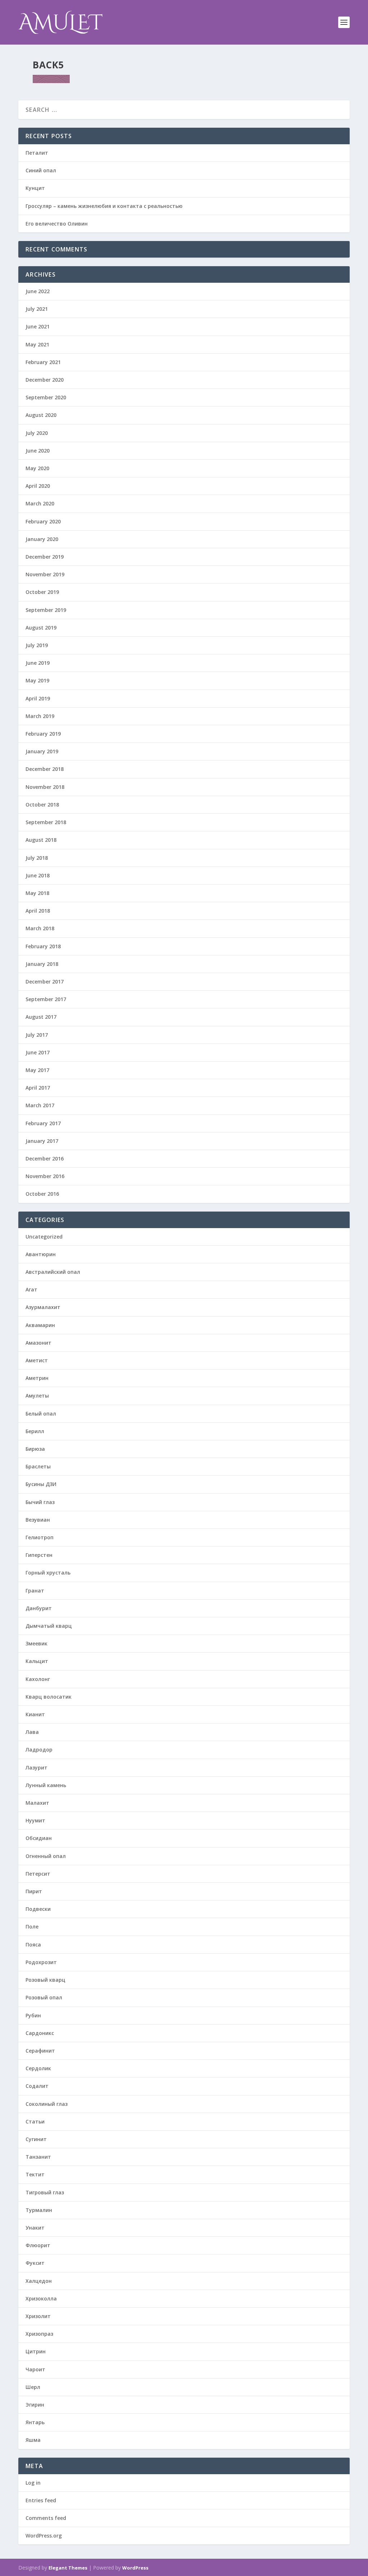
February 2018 (43, 946)
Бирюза (35, 1449)
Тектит (35, 2174)
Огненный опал (46, 1856)
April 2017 (38, 1088)
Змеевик (36, 1643)
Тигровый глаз (45, 2192)
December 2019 (45, 557)
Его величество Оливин (57, 224)
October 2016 (42, 1194)
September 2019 (46, 610)
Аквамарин (40, 1325)
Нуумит (35, 1820)
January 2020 (42, 539)
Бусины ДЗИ (41, 1484)
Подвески (38, 1909)
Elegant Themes (68, 2568)
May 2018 (37, 893)
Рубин (33, 2015)
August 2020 (41, 415)
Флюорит (38, 2245)
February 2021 (43, 362)
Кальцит (37, 1661)
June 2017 (38, 1052)
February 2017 (43, 1123)
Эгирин (35, 2405)
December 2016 (45, 1158)
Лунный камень (46, 1785)
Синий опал (41, 170)
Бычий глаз (40, 1502)
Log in (33, 2483)
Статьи (35, 2121)
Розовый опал (44, 1997)
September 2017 (46, 999)
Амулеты (37, 1396)
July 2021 (37, 309)
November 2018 (45, 787)
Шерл (33, 2387)
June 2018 (38, 875)
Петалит (37, 153)
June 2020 (38, 451)
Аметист (37, 1360)
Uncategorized (44, 1237)
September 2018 (46, 822)
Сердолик (38, 2068)
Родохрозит (41, 1962)
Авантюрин (41, 1254)
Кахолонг (38, 1679)
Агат (31, 1289)
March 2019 (40, 716)
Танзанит (38, 2157)
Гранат (35, 1591)
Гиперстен (39, 1555)
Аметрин (37, 1378)
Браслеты (38, 1466)
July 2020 (37, 433)
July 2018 (37, 858)
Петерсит (38, 1874)
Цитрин (36, 2351)
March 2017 (40, 1105)
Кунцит (35, 188)
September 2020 (46, 397)
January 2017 (42, 1141)
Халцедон (39, 2281)
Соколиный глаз (47, 2104)
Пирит (34, 1891)
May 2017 (37, 1070)
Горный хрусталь (48, 1573)
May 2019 (37, 680)
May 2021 (37, 344)
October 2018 (42, 805)
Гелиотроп (40, 1537)
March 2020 (40, 503)
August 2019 (41, 628)
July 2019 (37, 645)
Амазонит (38, 1343)
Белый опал (41, 1414)
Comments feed (46, 2518)
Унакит (35, 2228)
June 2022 (38, 291)
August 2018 (41, 840)
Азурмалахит (43, 1307)
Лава (32, 1732)
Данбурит (39, 1608)
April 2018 (38, 911)
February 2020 (43, 521)
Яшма (33, 2440)
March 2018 (40, 928)
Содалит (37, 2086)
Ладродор (39, 1750)
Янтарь (35, 2422)
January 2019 (42, 751)
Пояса (33, 1945)
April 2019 (38, 698)
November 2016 (45, 1176)
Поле (32, 1927)
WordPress (135, 2568)
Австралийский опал (53, 1272)
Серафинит (40, 2051)
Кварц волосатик (49, 1697)
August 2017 (41, 1017)
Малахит (37, 1803)
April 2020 (38, 486)
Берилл (35, 1431)
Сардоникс (40, 2033)
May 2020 (37, 468)
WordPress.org (44, 2536)
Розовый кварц (45, 1980)
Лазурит (36, 1768)
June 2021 (38, 326)
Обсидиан (39, 1838)
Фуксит (35, 2263)
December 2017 (45, 982)
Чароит (35, 2369)
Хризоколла (41, 2298)
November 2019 (45, 574)
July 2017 (37, 1035)
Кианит (35, 1714)
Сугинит (36, 2139)
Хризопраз (39, 2334)
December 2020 (45, 380)
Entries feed (41, 2500)
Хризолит (38, 2316)
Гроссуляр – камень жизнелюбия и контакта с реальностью (104, 206)
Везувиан (38, 1520)
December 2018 (45, 769)
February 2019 (43, 734)
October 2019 (42, 592)
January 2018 (42, 964)
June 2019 (38, 663)
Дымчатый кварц (49, 1626)
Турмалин (39, 2210)
